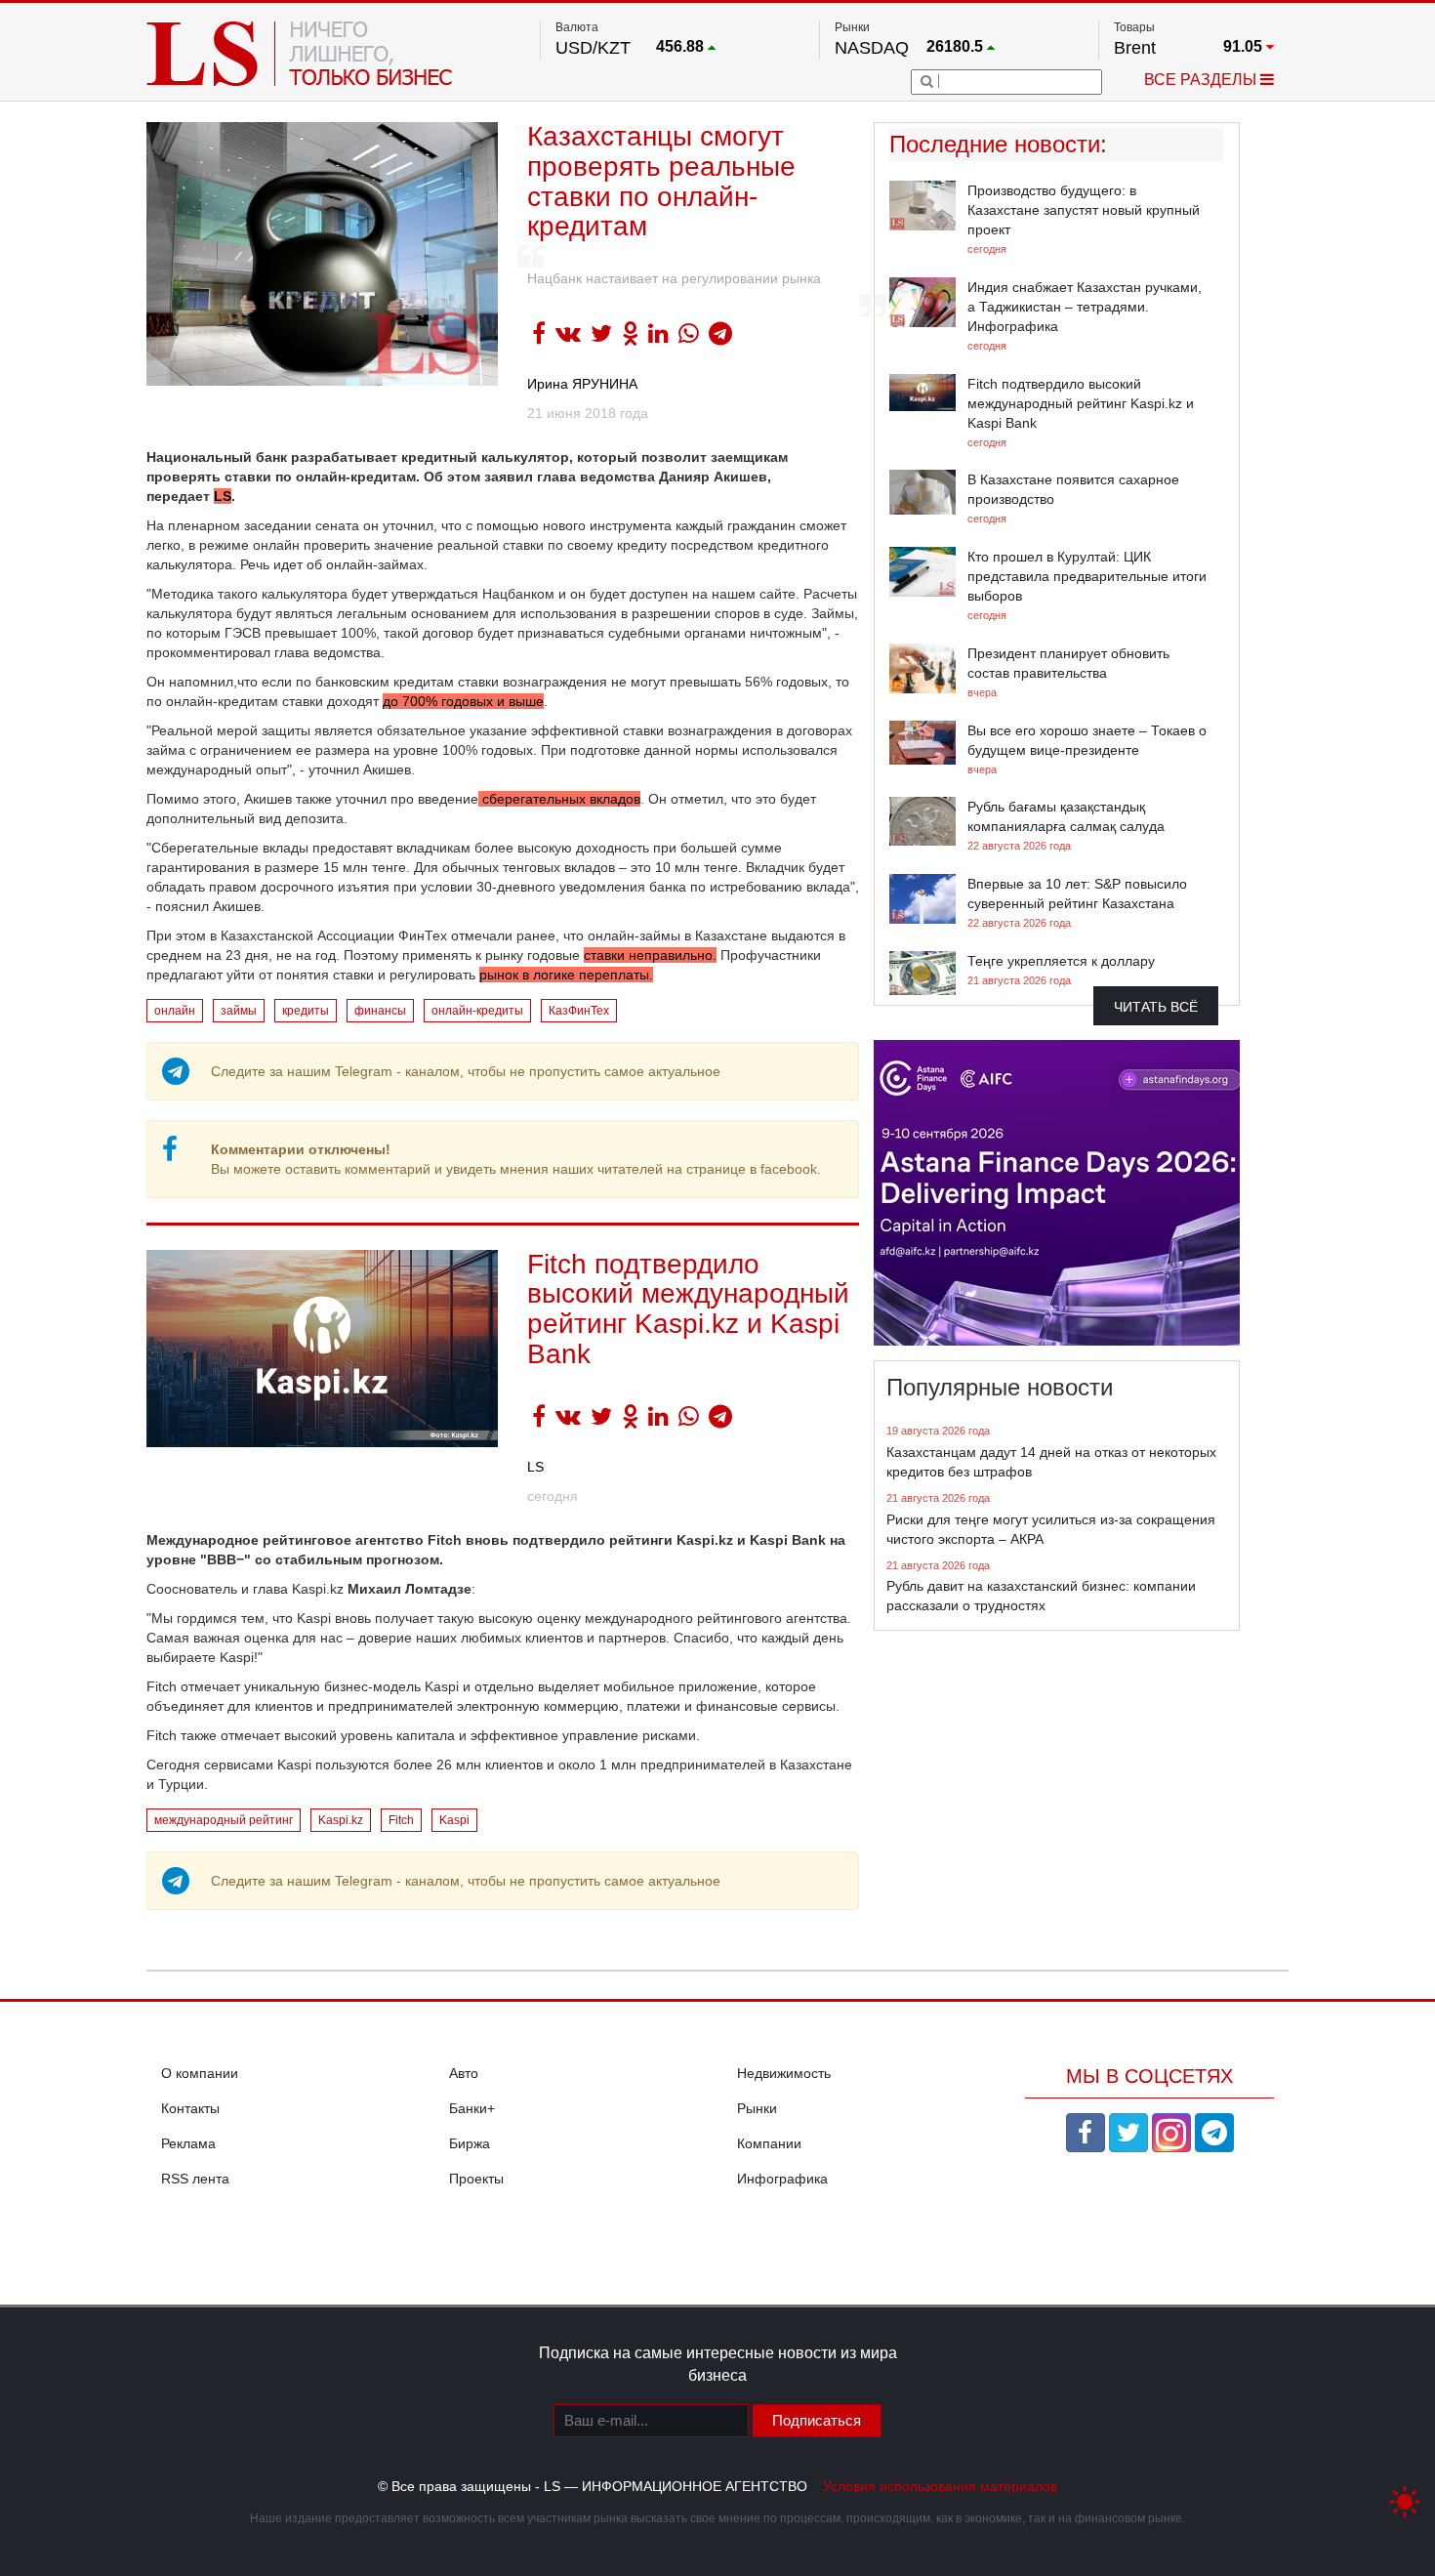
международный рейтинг (224, 1820)
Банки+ (472, 2108)
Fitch (401, 1820)
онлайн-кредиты (477, 1011)
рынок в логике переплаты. (566, 975)
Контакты (190, 2108)
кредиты (306, 1011)
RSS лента (195, 2179)
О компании (200, 2073)
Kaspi (454, 1820)
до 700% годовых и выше (463, 701)
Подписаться (817, 2420)
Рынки (757, 2108)
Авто (464, 2073)
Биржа (470, 2143)
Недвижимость (784, 2073)
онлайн (175, 1011)
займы (239, 1011)
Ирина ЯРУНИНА (582, 384)
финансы (380, 1011)
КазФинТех (579, 1011)
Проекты (476, 2179)
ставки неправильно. (650, 955)
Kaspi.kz (341, 1820)
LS (223, 496)
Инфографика (782, 2179)
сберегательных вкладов (559, 799)
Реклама (188, 2143)
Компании (769, 2143)
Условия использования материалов (940, 2486)
